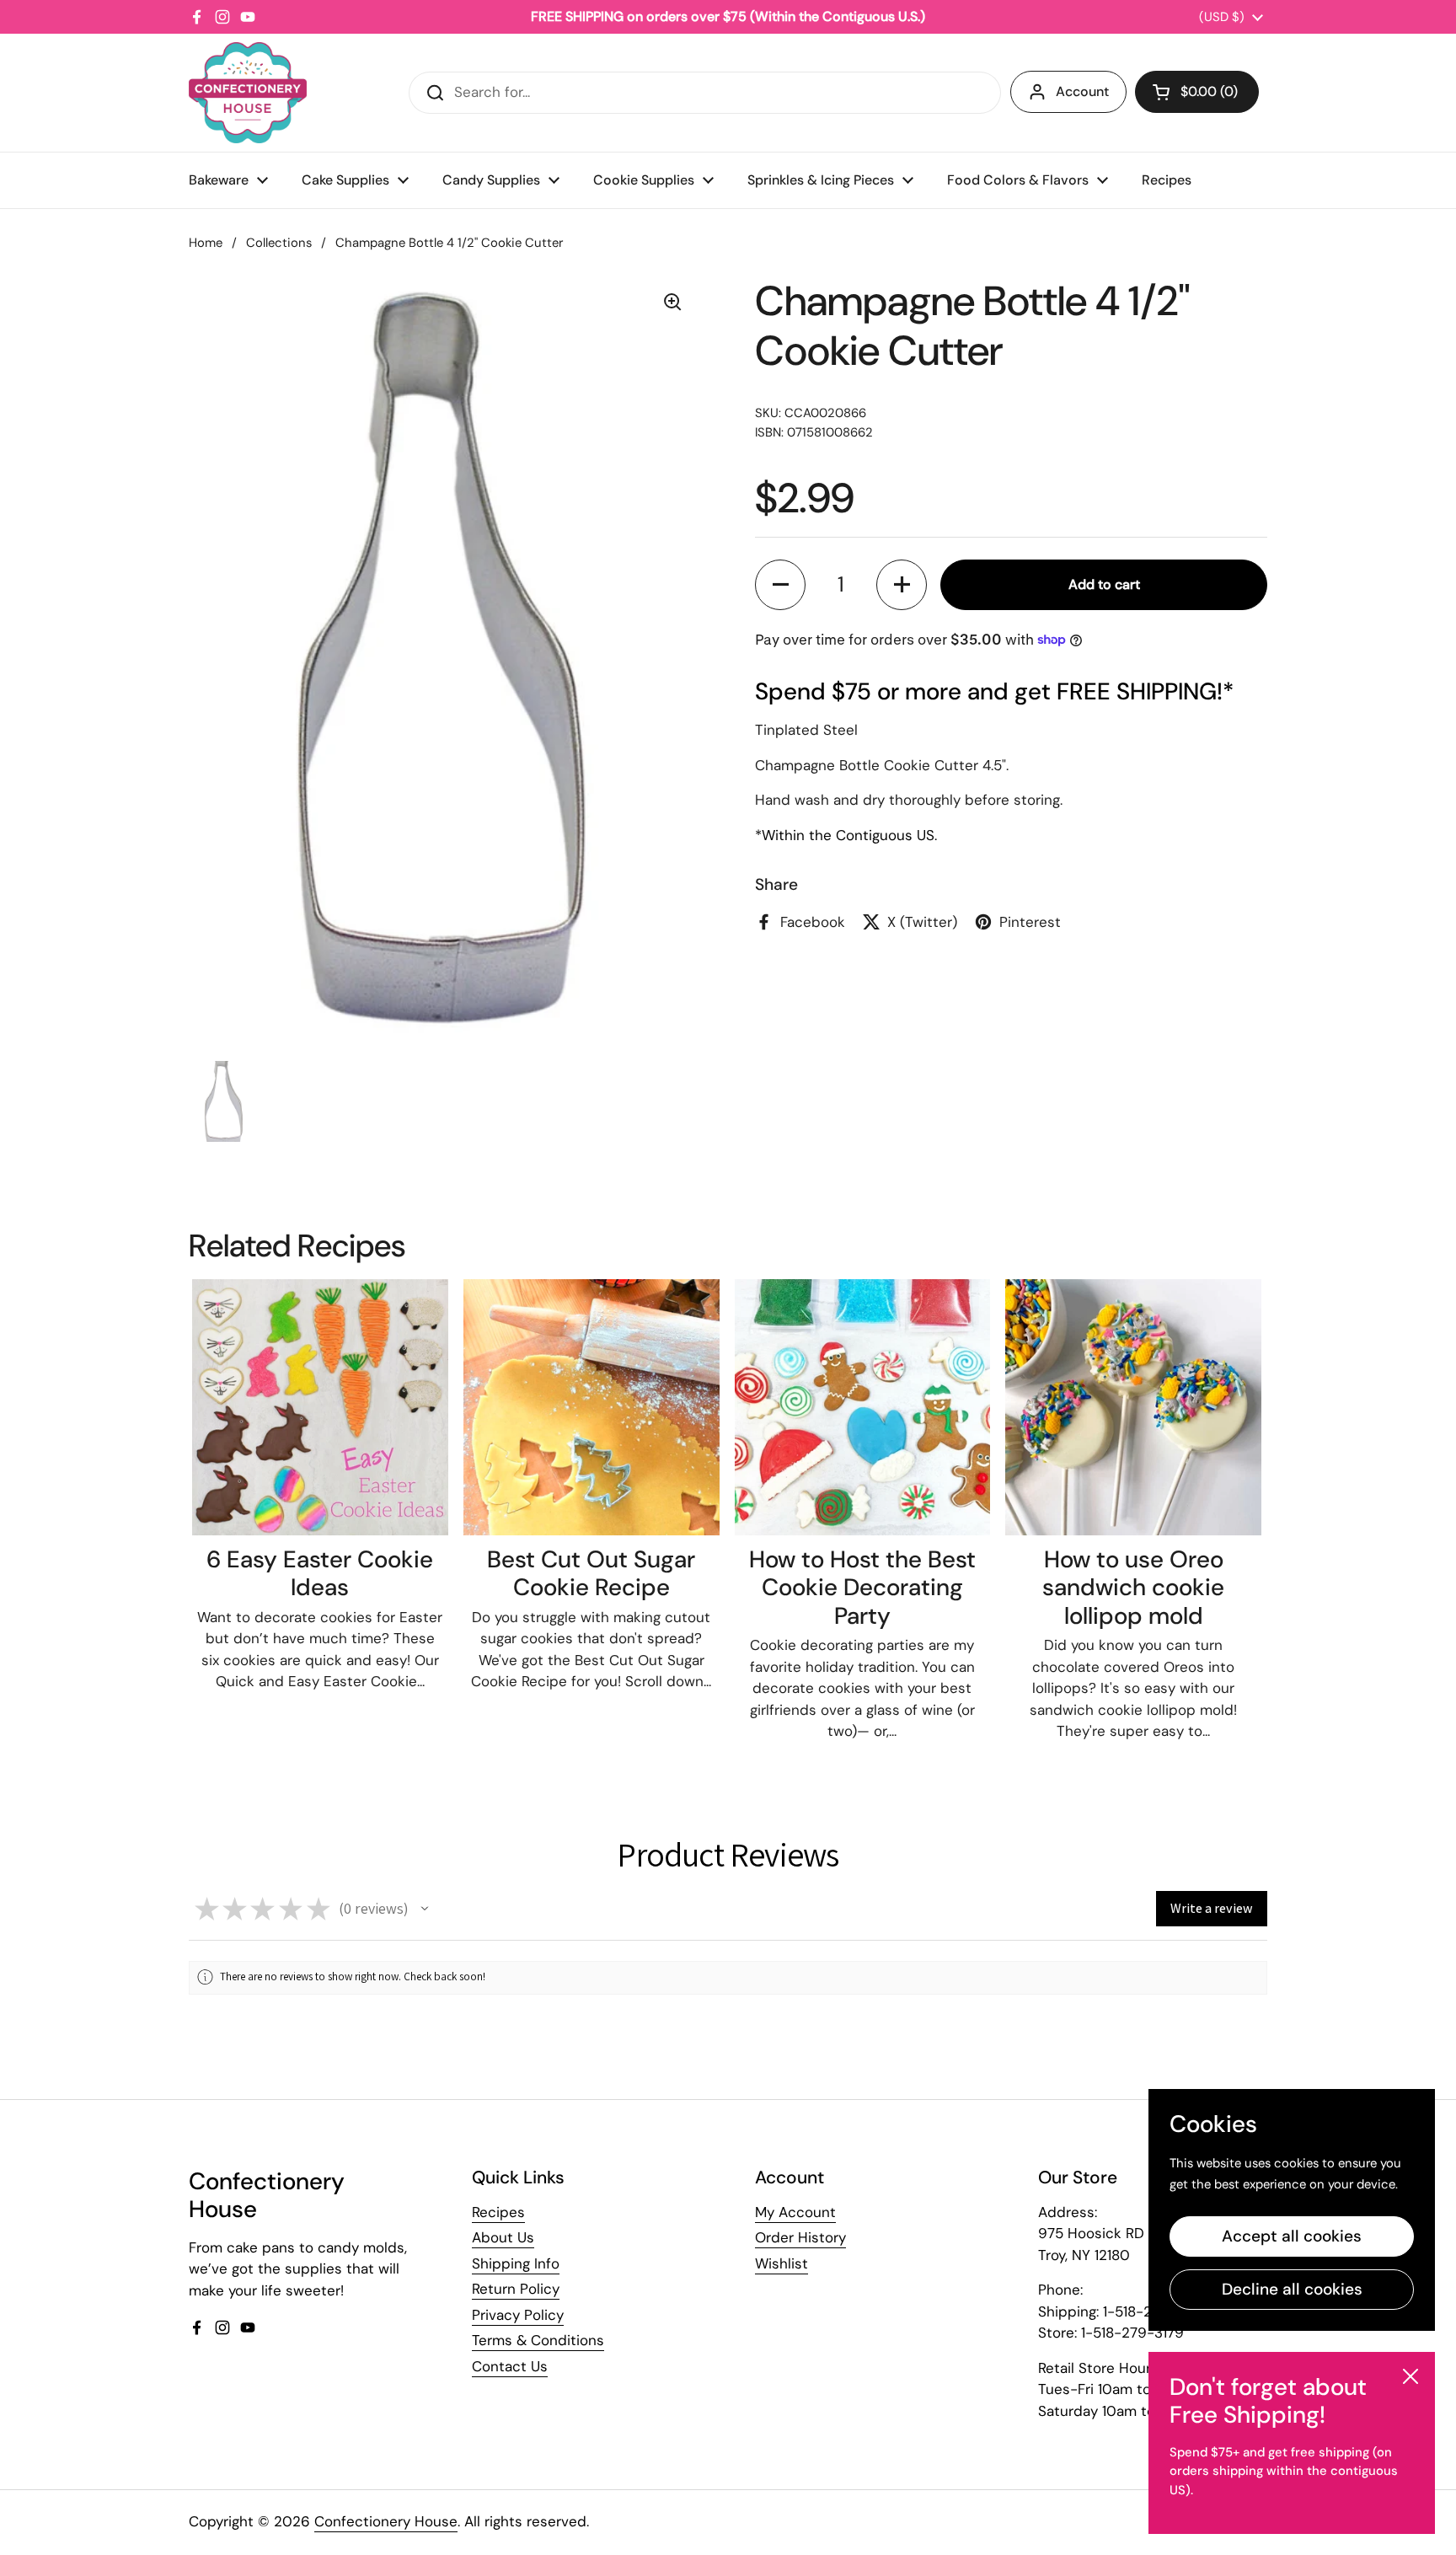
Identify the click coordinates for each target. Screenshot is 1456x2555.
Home (206, 243)
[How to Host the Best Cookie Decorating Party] (863, 1407)
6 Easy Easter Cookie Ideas (320, 1574)
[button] (1197, 92)
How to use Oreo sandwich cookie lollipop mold (1133, 1588)
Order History (800, 2237)
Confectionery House (386, 2521)
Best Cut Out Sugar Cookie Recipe (591, 1574)
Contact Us (510, 2366)
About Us (503, 2237)
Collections (279, 243)
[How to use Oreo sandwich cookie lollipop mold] (1133, 1407)
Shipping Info (516, 2263)
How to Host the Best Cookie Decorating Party (862, 1588)
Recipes (498, 2212)
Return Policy (516, 2289)
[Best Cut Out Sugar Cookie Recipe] (591, 1407)
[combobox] (705, 93)
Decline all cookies (1292, 2289)
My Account (795, 2212)
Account (1082, 91)
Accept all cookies (1292, 2236)
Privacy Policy (518, 2315)
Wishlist (782, 2263)
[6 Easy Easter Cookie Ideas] (320, 1407)
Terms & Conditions (538, 2340)
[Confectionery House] (248, 93)
